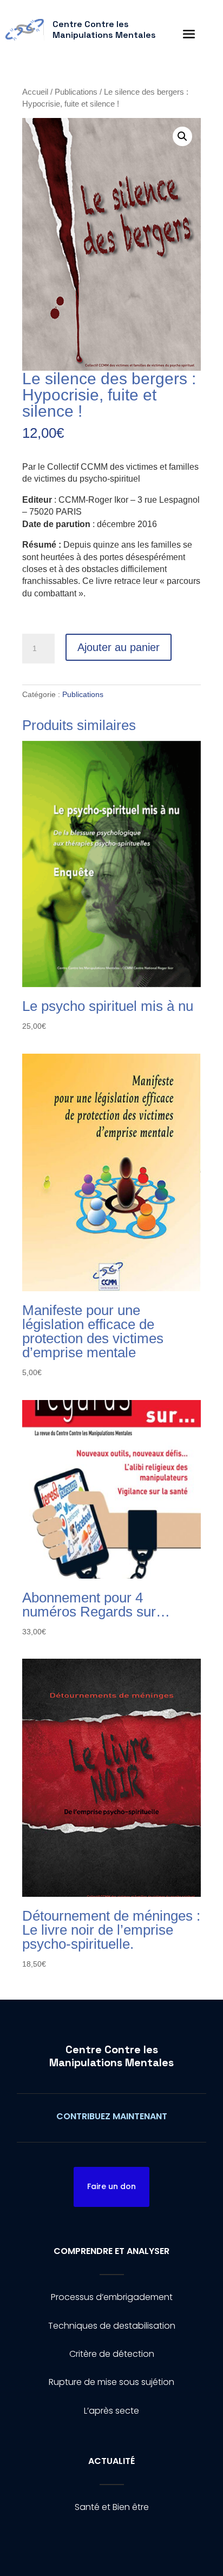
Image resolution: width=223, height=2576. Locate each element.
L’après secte (111, 2411)
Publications (76, 92)
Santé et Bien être (112, 2507)
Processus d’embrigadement (112, 2297)
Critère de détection (112, 2354)
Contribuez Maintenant (112, 2116)
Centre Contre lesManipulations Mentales (111, 2056)
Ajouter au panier (119, 647)
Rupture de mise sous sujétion (111, 2382)
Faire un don (111, 2186)
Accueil (35, 92)
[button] (182, 136)
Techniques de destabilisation (112, 2326)
